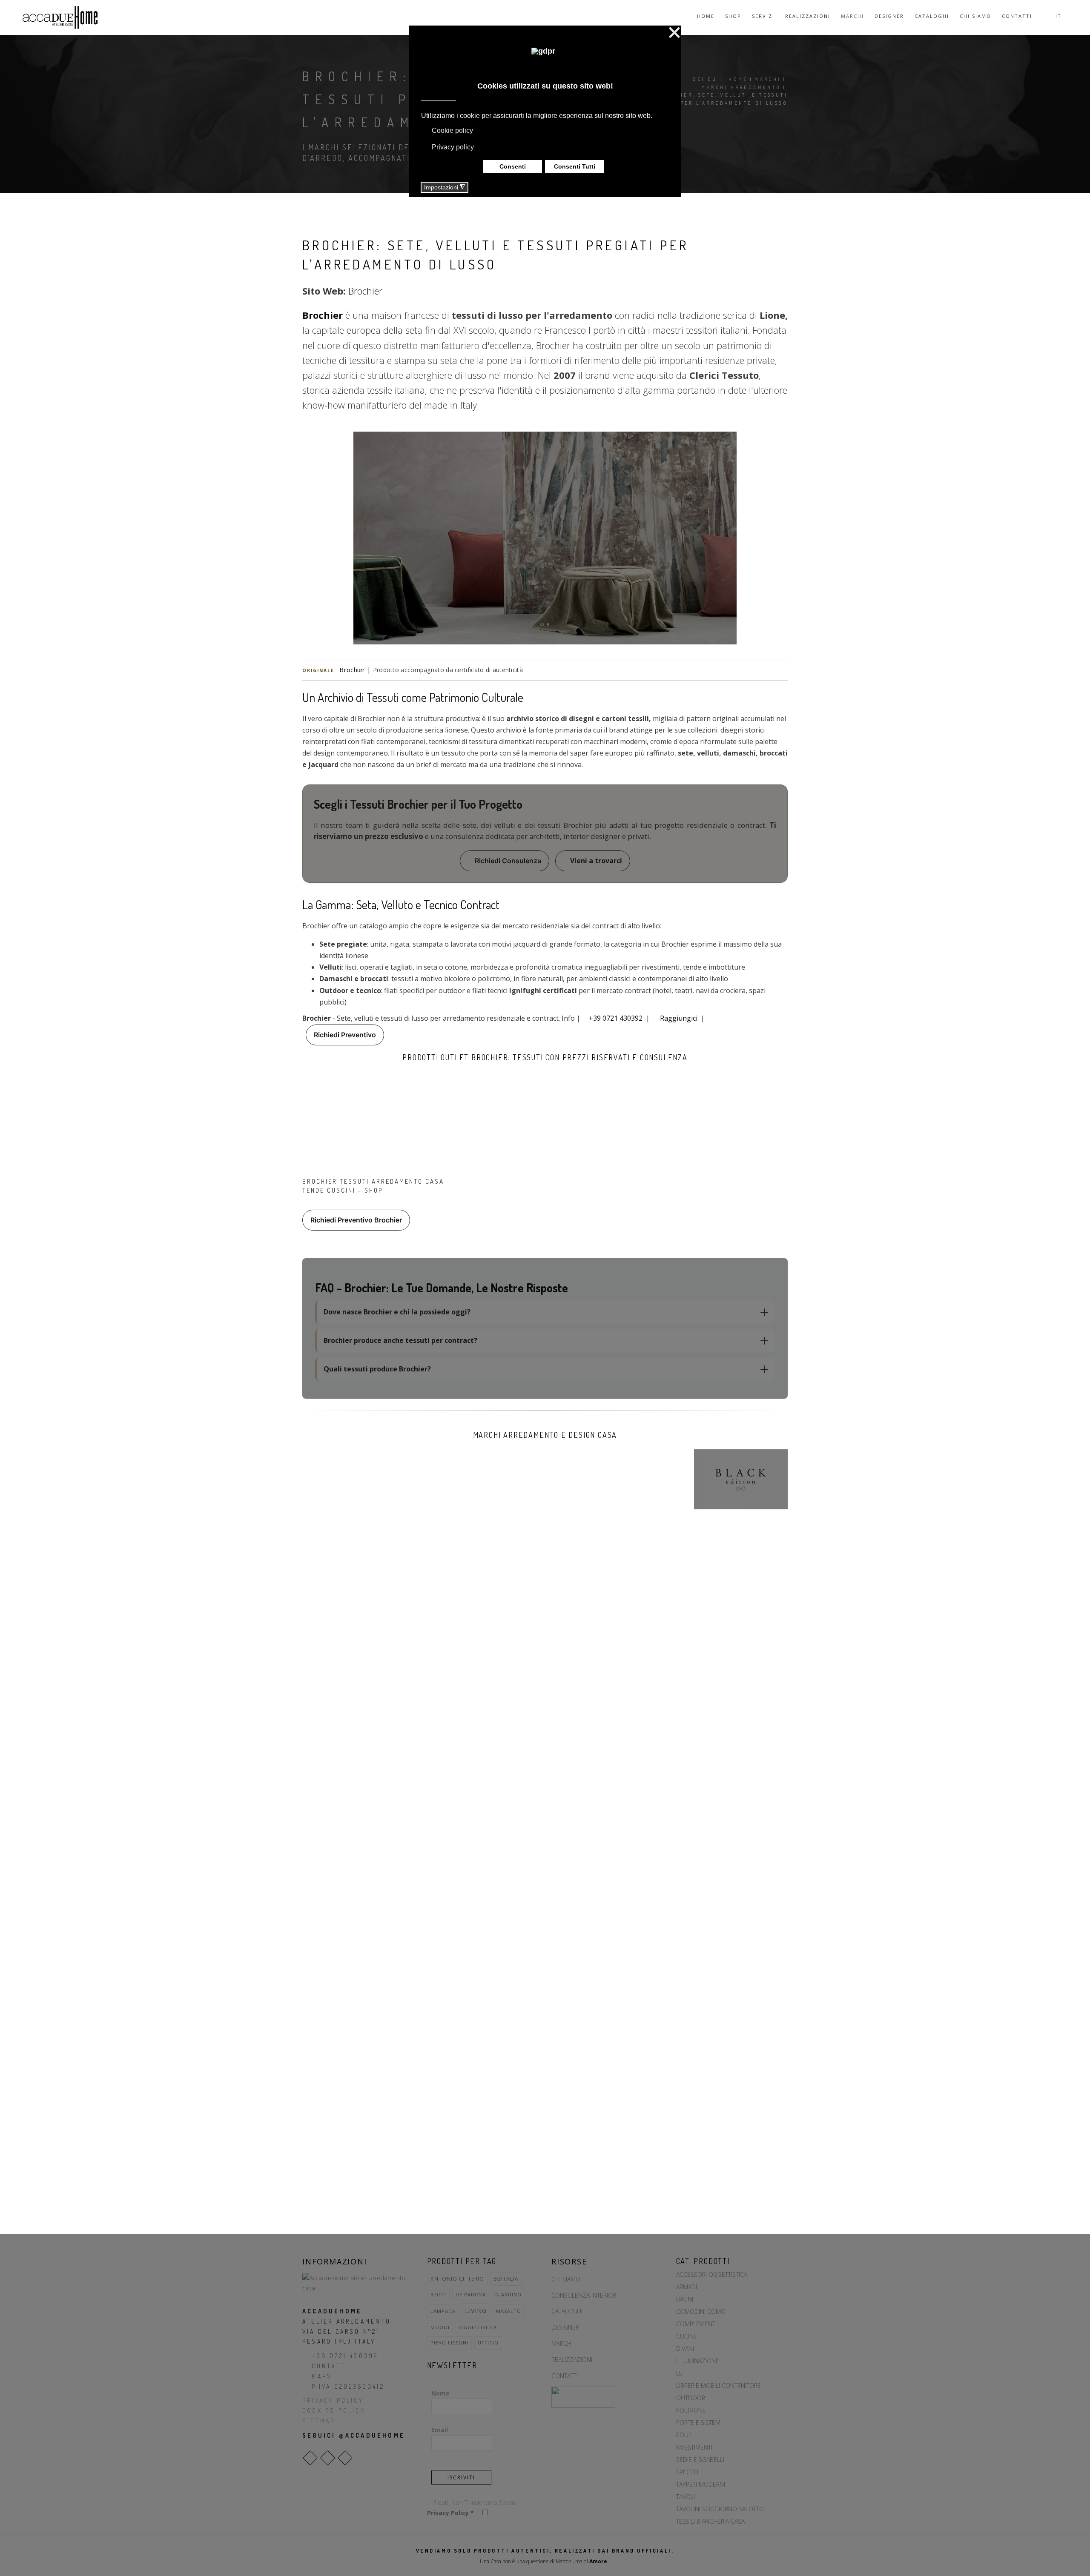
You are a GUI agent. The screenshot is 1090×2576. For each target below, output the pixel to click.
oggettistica (478, 2327)
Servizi (763, 16)
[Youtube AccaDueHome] (345, 2458)
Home (706, 16)
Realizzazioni (808, 16)
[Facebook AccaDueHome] (310, 2458)
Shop (733, 16)
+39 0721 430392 (616, 1018)
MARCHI (562, 2343)
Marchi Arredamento (741, 87)
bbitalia (506, 2279)
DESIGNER (565, 2327)
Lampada (443, 2311)
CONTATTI (330, 2366)
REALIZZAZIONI (572, 2360)
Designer (889, 16)
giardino (508, 2294)
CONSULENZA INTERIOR (584, 2295)
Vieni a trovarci (595, 861)
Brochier (365, 291)
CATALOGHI (567, 2311)
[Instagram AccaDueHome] (328, 2458)
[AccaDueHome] (60, 17)
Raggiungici (679, 1018)
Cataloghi (932, 16)
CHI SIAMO (566, 2279)
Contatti (1017, 16)
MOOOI (440, 2327)
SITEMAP (319, 2421)
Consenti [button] (513, 166)
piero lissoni (449, 2343)
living (476, 2311)
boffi (438, 2294)
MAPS (322, 2376)
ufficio (488, 2343)
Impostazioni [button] (445, 187)
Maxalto (509, 2311)
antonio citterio (457, 2278)
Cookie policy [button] (452, 130)
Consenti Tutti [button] (575, 166)
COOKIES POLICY (334, 2411)
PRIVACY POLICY (333, 2400)
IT (1060, 16)
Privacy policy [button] (453, 147)
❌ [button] (674, 33)
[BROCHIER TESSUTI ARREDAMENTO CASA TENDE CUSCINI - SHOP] (379, 1126)
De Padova (471, 2294)
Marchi (852, 16)
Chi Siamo (975, 16)
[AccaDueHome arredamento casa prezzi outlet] (358, 2283)
